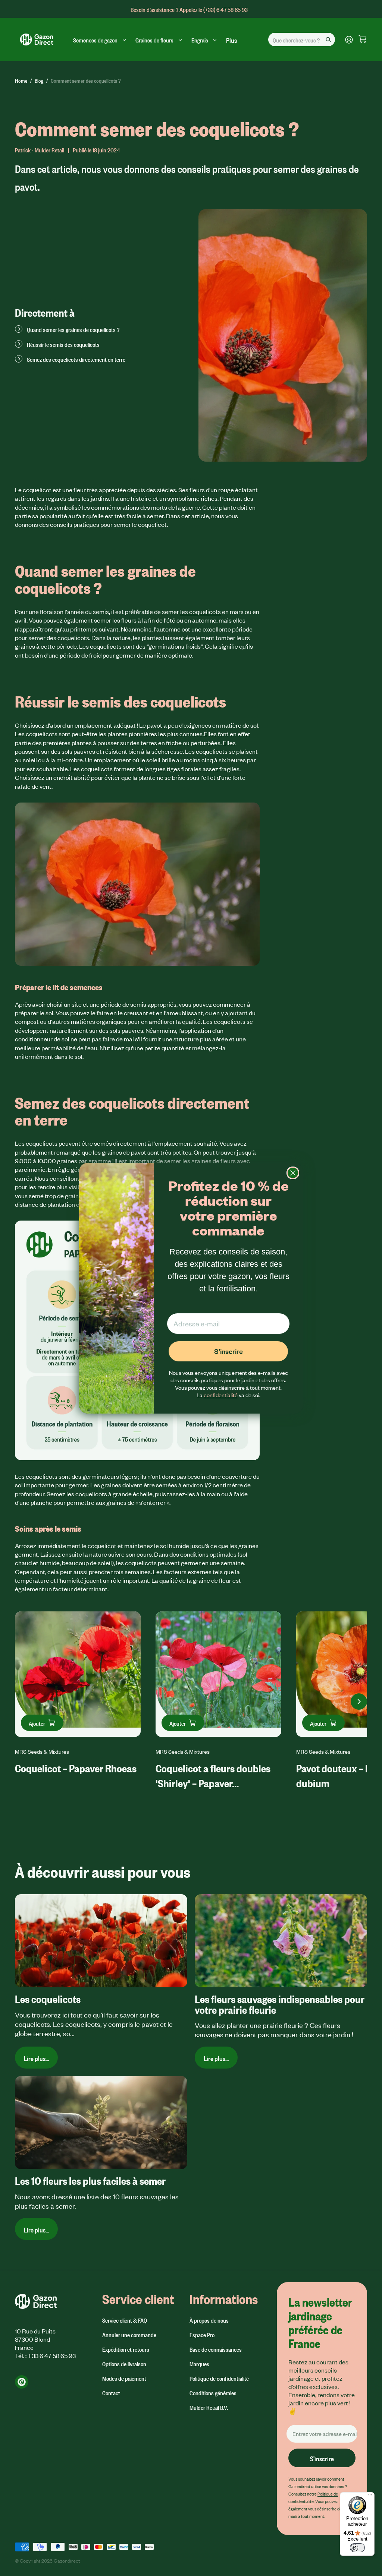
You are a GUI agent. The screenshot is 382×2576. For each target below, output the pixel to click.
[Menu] (370, 2497)
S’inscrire (228, 1351)
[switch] (357, 2548)
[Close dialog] (293, 1173)
